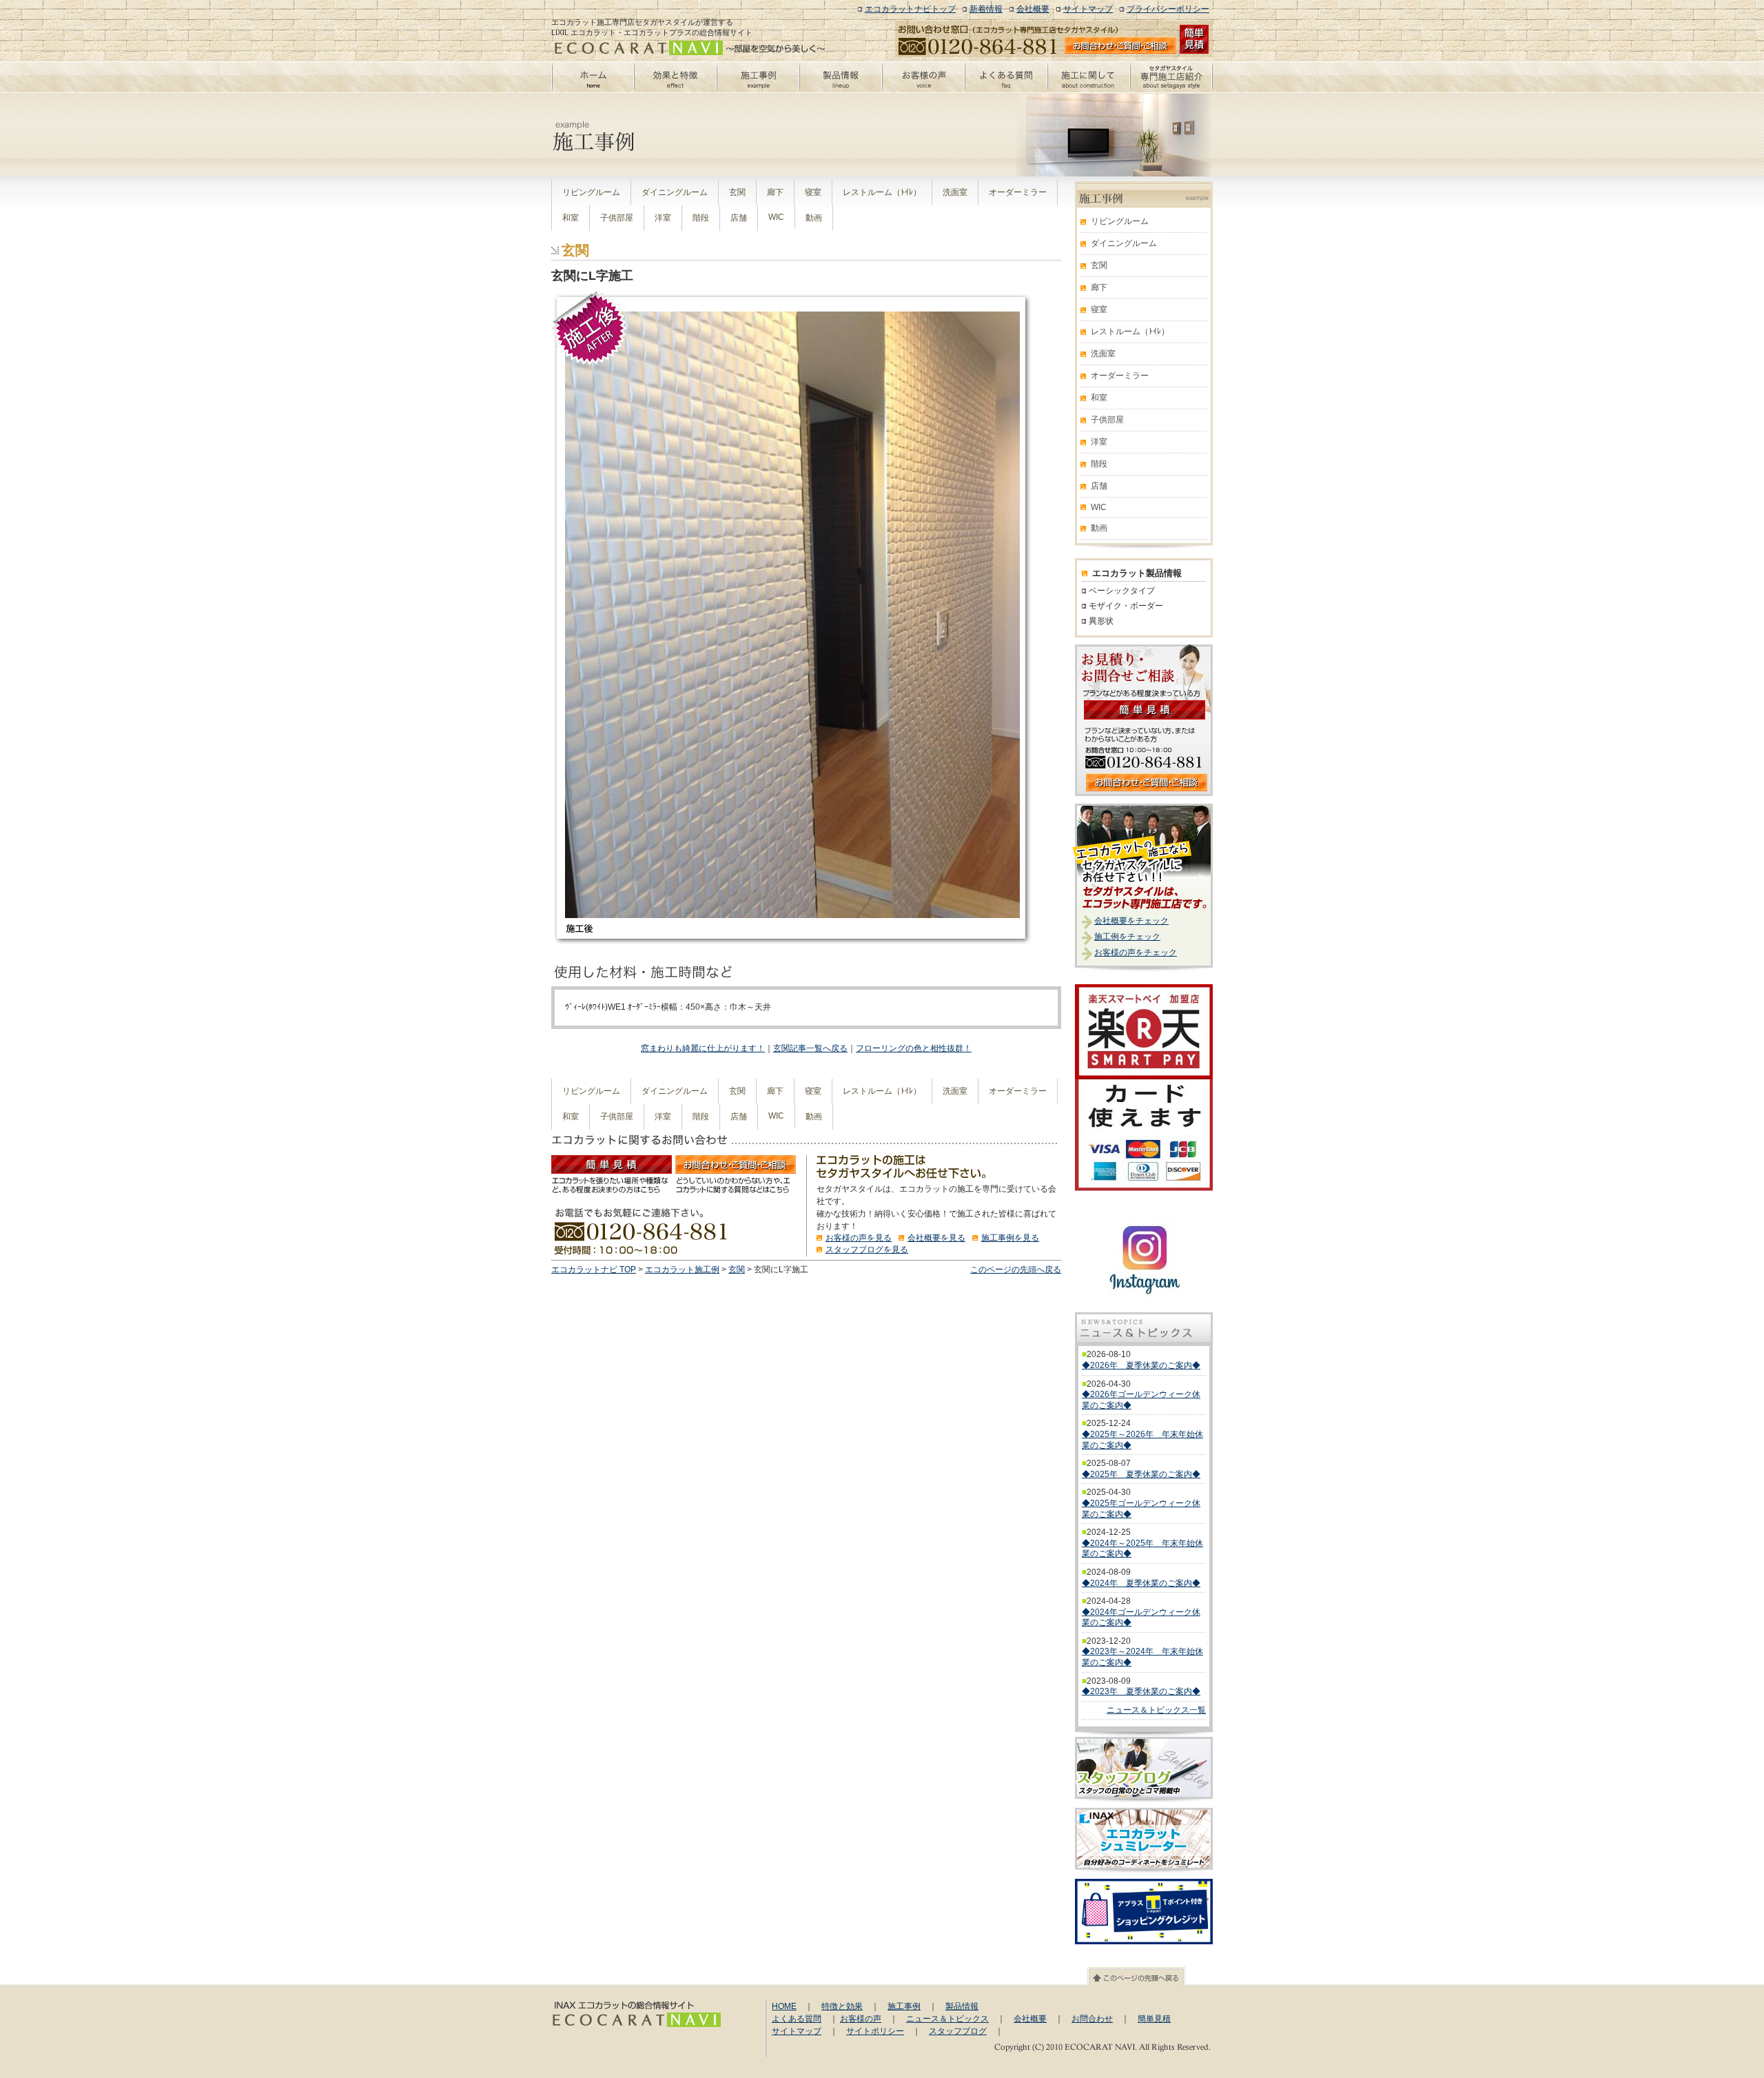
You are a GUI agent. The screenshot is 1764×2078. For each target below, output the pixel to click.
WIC (776, 217)
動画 (814, 218)
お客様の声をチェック (1136, 953)
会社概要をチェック (1131, 921)
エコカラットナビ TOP (594, 1270)
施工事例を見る (1010, 1238)
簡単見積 (1154, 2019)
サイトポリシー (875, 2031)
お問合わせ (1092, 2019)
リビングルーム (591, 192)
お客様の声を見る (859, 1238)
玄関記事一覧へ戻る (810, 1048)
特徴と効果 (842, 2006)
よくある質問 (797, 2019)
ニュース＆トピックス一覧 (1156, 1710)
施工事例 (904, 2006)
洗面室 (955, 192)
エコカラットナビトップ (910, 9)
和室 (571, 218)
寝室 (813, 192)
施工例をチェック (1127, 937)
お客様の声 (861, 2019)
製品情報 (962, 2006)
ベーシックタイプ (1122, 591)
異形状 (1101, 621)
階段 (701, 218)
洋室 (663, 218)
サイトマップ (1088, 9)
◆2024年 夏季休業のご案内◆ (1141, 1583)
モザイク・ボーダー (1126, 606)
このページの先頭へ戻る (1016, 1270)
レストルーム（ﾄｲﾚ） (882, 192)
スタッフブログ (958, 2031)
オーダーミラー (1018, 192)
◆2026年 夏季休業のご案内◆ (1141, 1365)
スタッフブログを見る (867, 1250)
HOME (784, 2006)
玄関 (737, 192)
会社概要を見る (936, 1238)
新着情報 (986, 9)
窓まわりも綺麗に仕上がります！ (703, 1048)
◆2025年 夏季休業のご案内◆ (1141, 1474)
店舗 (739, 218)
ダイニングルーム (675, 192)
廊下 (775, 192)
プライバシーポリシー (1168, 9)
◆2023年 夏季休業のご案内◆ (1141, 1691)
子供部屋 (617, 218)
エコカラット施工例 (682, 1270)
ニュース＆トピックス (947, 2019)
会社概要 (1033, 9)
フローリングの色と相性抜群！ (914, 1048)
